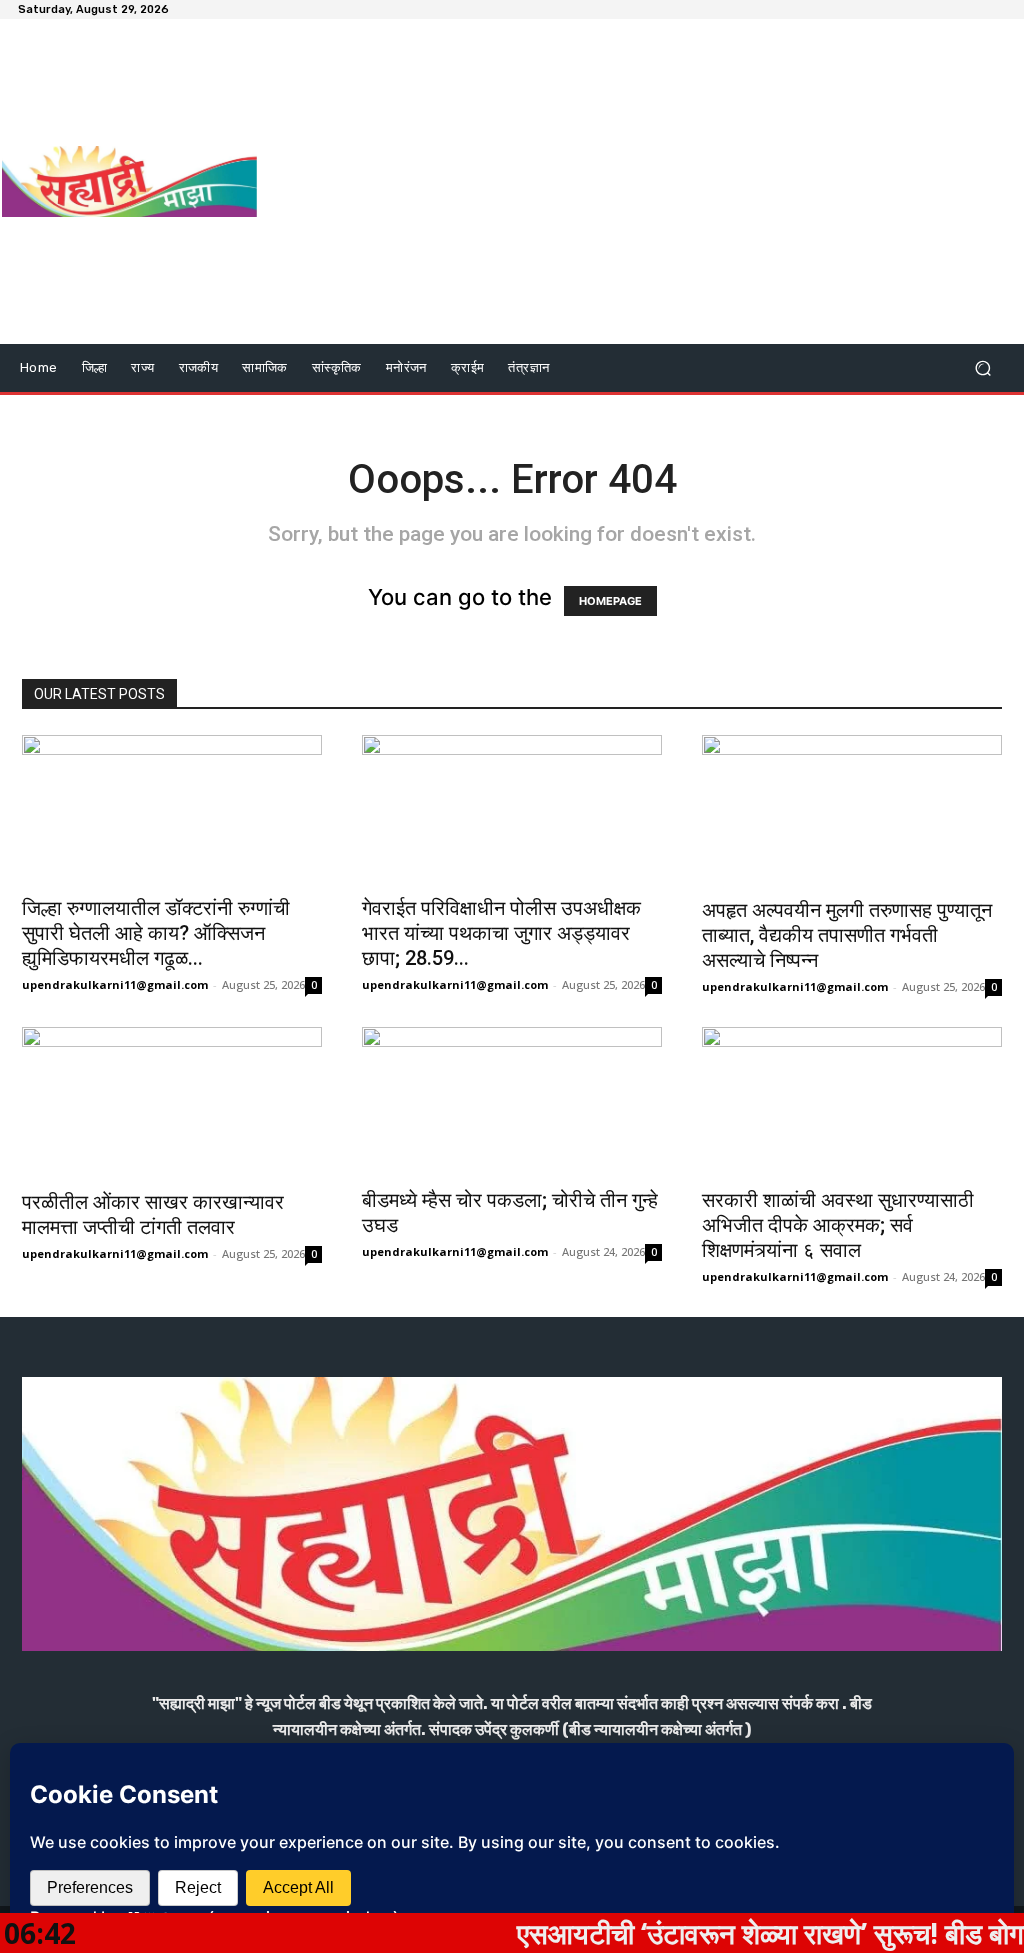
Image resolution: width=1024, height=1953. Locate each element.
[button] (982, 368)
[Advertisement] (634, 184)
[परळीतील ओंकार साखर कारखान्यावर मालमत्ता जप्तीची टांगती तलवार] (172, 1102)
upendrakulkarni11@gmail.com (115, 984)
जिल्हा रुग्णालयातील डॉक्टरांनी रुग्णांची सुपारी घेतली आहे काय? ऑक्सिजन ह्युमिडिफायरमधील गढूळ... (156, 933)
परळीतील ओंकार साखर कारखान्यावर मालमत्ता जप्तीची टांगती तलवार (153, 1214)
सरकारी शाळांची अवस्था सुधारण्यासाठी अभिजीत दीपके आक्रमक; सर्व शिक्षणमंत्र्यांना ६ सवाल (838, 1225)
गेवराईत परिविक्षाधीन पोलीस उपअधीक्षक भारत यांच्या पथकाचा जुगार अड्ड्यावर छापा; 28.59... (501, 933)
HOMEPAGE (610, 601)
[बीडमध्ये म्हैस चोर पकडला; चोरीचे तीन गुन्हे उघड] (512, 1101)
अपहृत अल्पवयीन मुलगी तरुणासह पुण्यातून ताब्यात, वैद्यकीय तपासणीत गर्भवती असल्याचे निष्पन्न (847, 935)
